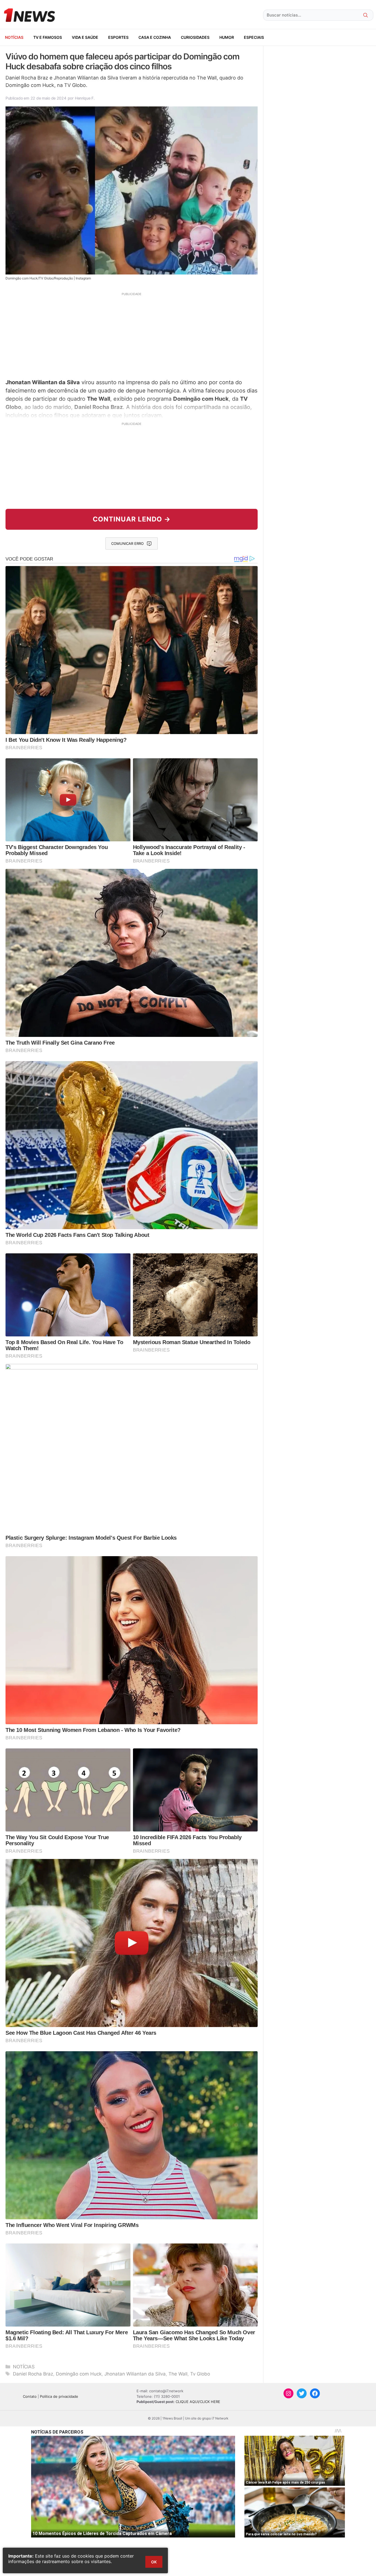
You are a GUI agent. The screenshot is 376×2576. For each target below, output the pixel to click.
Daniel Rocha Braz (33, 2374)
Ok (154, 2562)
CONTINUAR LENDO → (132, 519)
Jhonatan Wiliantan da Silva (135, 2374)
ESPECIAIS (254, 37)
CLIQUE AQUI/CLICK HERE (198, 2402)
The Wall (178, 2374)
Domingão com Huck (79, 2374)
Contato (30, 2396)
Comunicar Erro (127, 543)
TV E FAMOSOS (48, 37)
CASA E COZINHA (155, 37)
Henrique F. (85, 98)
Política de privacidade (59, 2396)
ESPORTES (118, 37)
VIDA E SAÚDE (85, 37)
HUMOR (227, 37)
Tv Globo (200, 2374)
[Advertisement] (132, 335)
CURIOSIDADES (195, 37)
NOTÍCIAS (14, 37)
